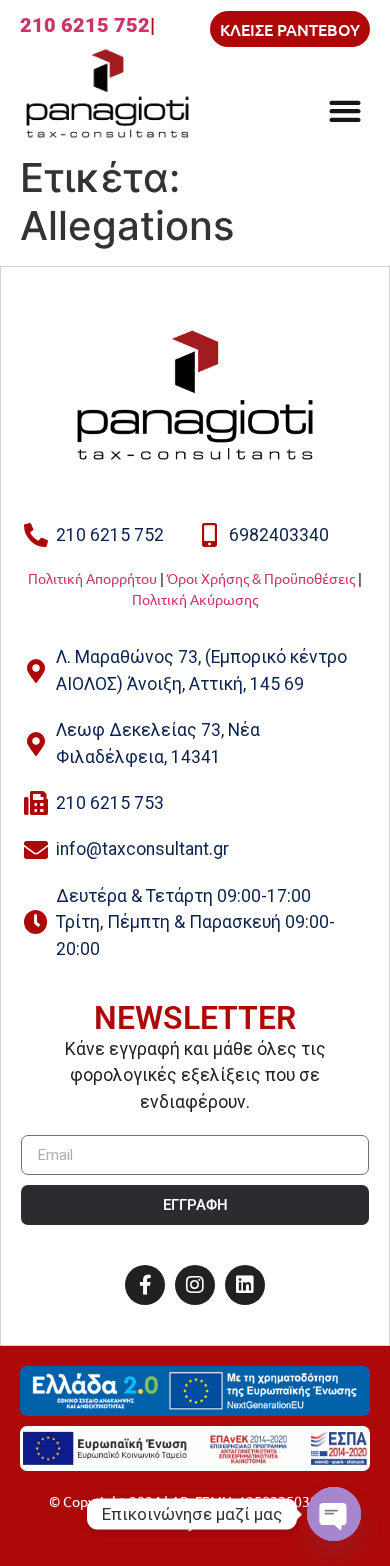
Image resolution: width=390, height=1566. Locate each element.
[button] (344, 110)
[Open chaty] (334, 1514)
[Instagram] (195, 1285)
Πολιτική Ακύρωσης (195, 599)
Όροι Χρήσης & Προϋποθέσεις (261, 578)
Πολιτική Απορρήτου (92, 578)
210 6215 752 (85, 25)
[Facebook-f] (145, 1285)
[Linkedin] (245, 1285)
